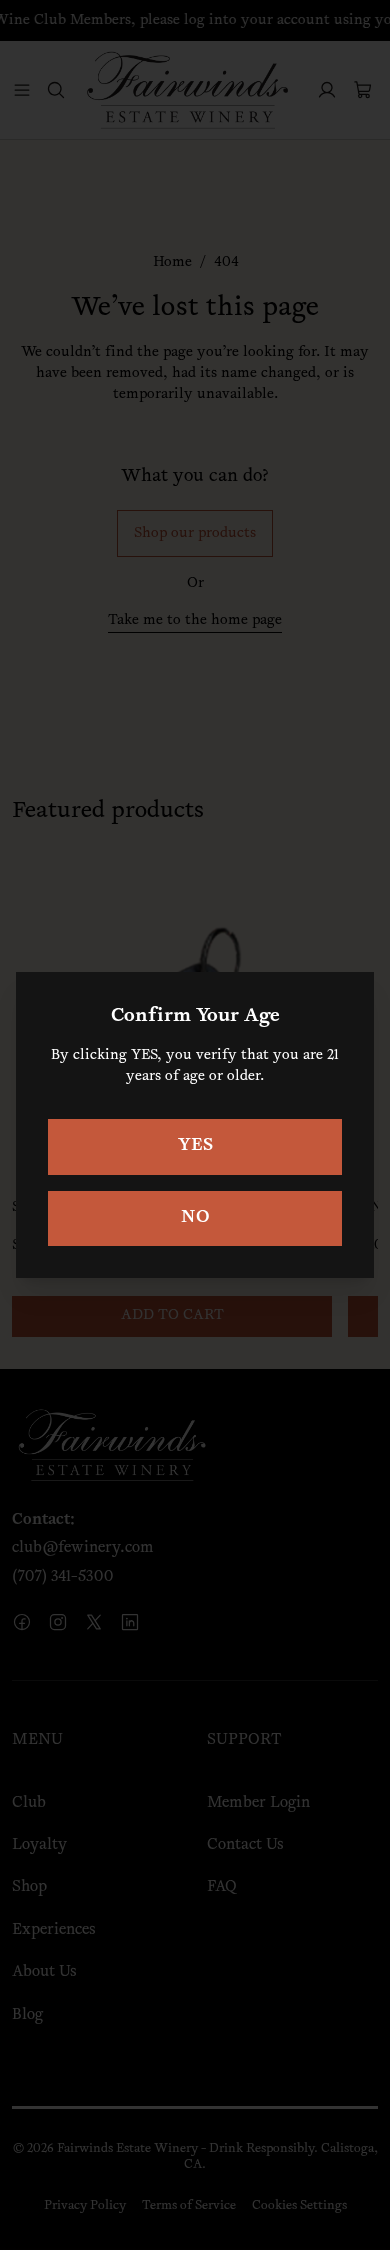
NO (195, 1218)
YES (195, 1146)
